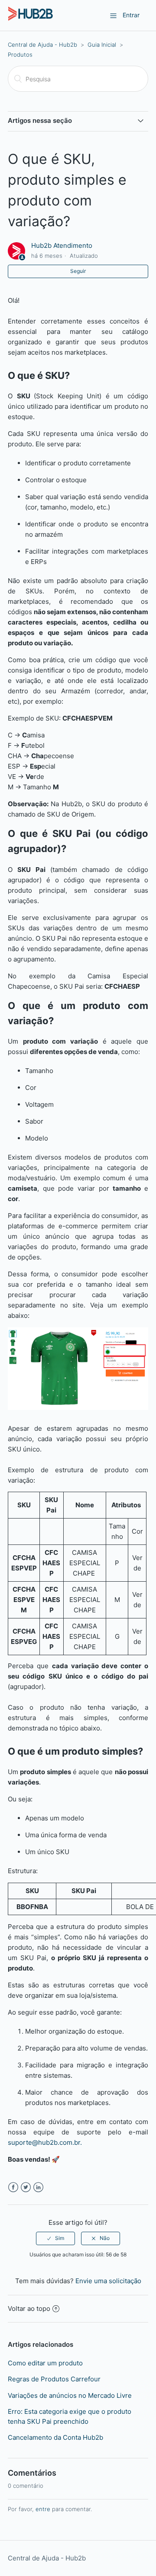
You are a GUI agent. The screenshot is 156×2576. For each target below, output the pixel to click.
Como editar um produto (45, 2363)
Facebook (13, 2187)
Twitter (26, 2187)
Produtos (20, 54)
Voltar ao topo (29, 2308)
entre (43, 2509)
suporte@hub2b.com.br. (45, 2142)
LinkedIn (38, 2187)
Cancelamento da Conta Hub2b (55, 2437)
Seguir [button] (78, 271)
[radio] (55, 2238)
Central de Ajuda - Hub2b (42, 45)
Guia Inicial (102, 45)
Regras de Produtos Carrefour (54, 2379)
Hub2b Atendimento (62, 245)
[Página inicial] (30, 20)
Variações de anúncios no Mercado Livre (70, 2395)
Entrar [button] (131, 15)
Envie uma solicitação (108, 2281)
